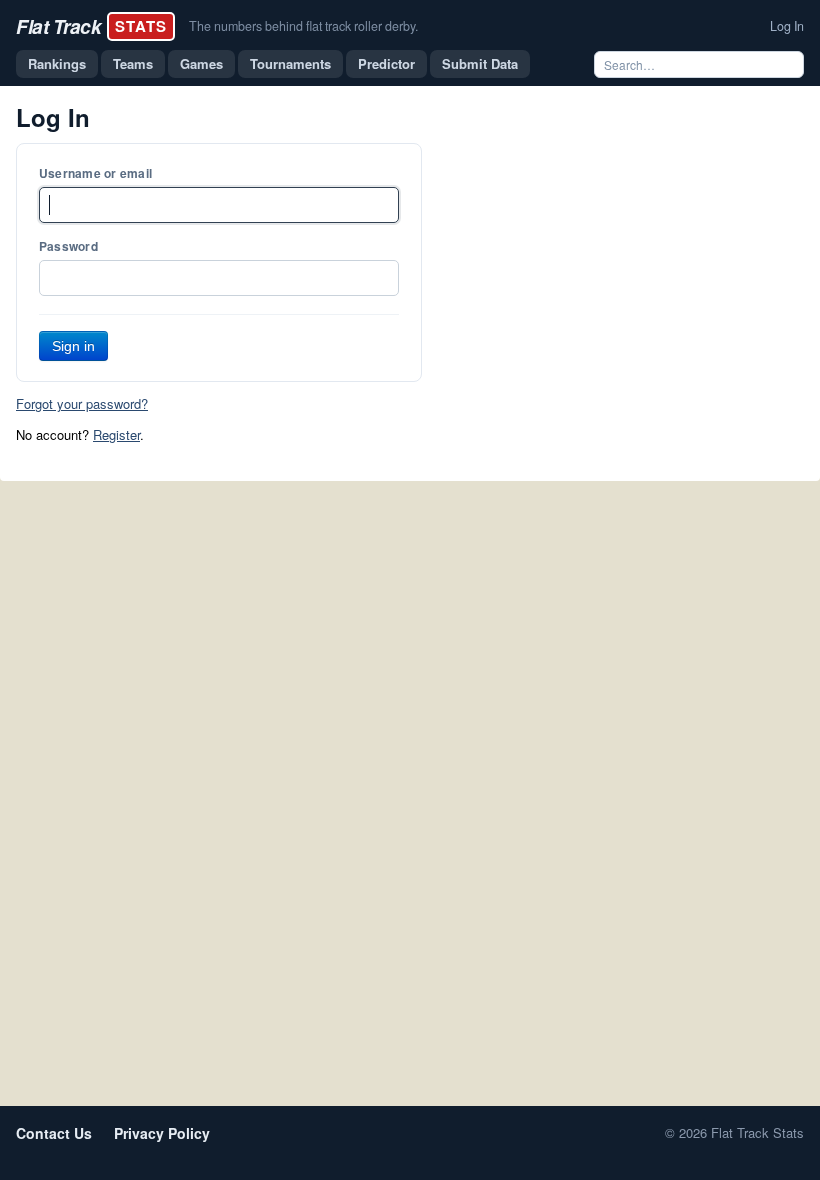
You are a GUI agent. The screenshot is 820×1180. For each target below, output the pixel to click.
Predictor (386, 63)
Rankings (57, 63)
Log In (787, 26)
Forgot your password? (82, 403)
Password (68, 246)
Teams (133, 63)
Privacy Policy (162, 1133)
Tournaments (290, 63)
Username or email (95, 173)
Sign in (73, 346)
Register (116, 434)
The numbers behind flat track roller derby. (303, 26)
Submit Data (480, 63)
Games (201, 63)
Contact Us (54, 1133)
